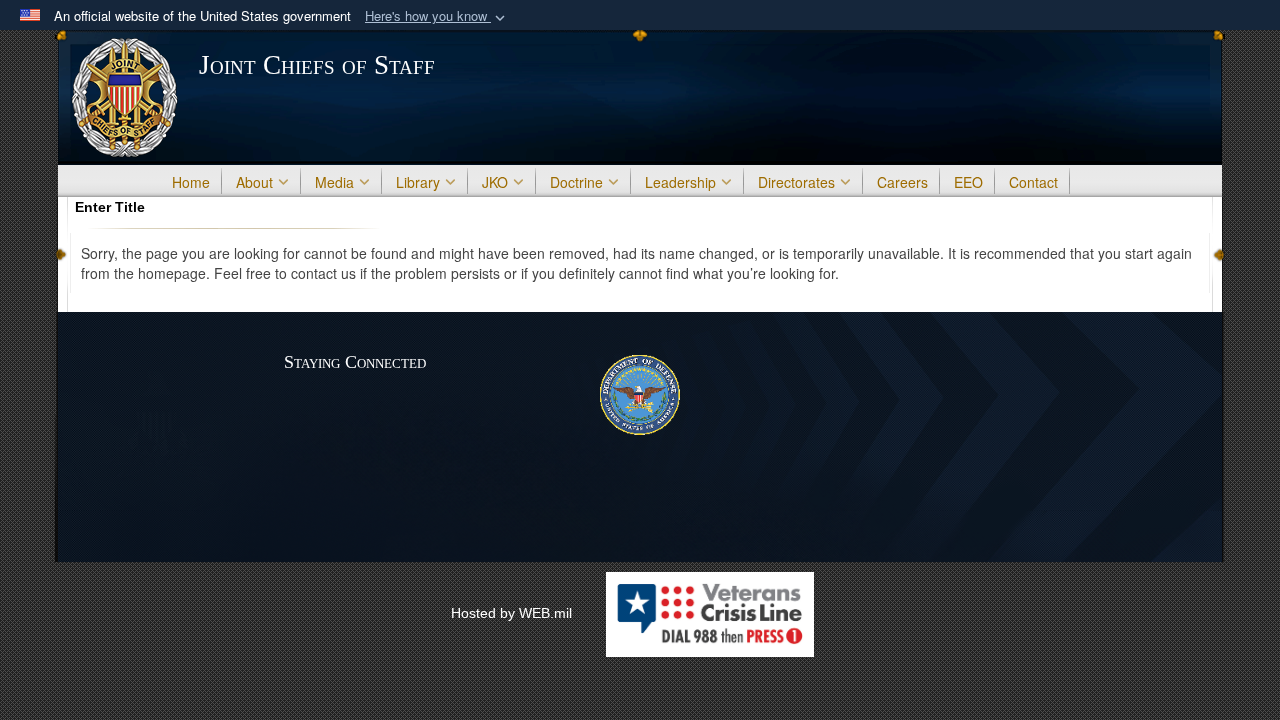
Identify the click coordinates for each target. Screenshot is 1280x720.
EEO (968, 182)
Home (191, 182)
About (254, 182)
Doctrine (576, 182)
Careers (902, 182)
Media (334, 182)
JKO (495, 182)
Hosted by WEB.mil (511, 613)
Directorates (796, 182)
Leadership (680, 182)
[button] (437, 16)
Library (418, 182)
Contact (1033, 182)
